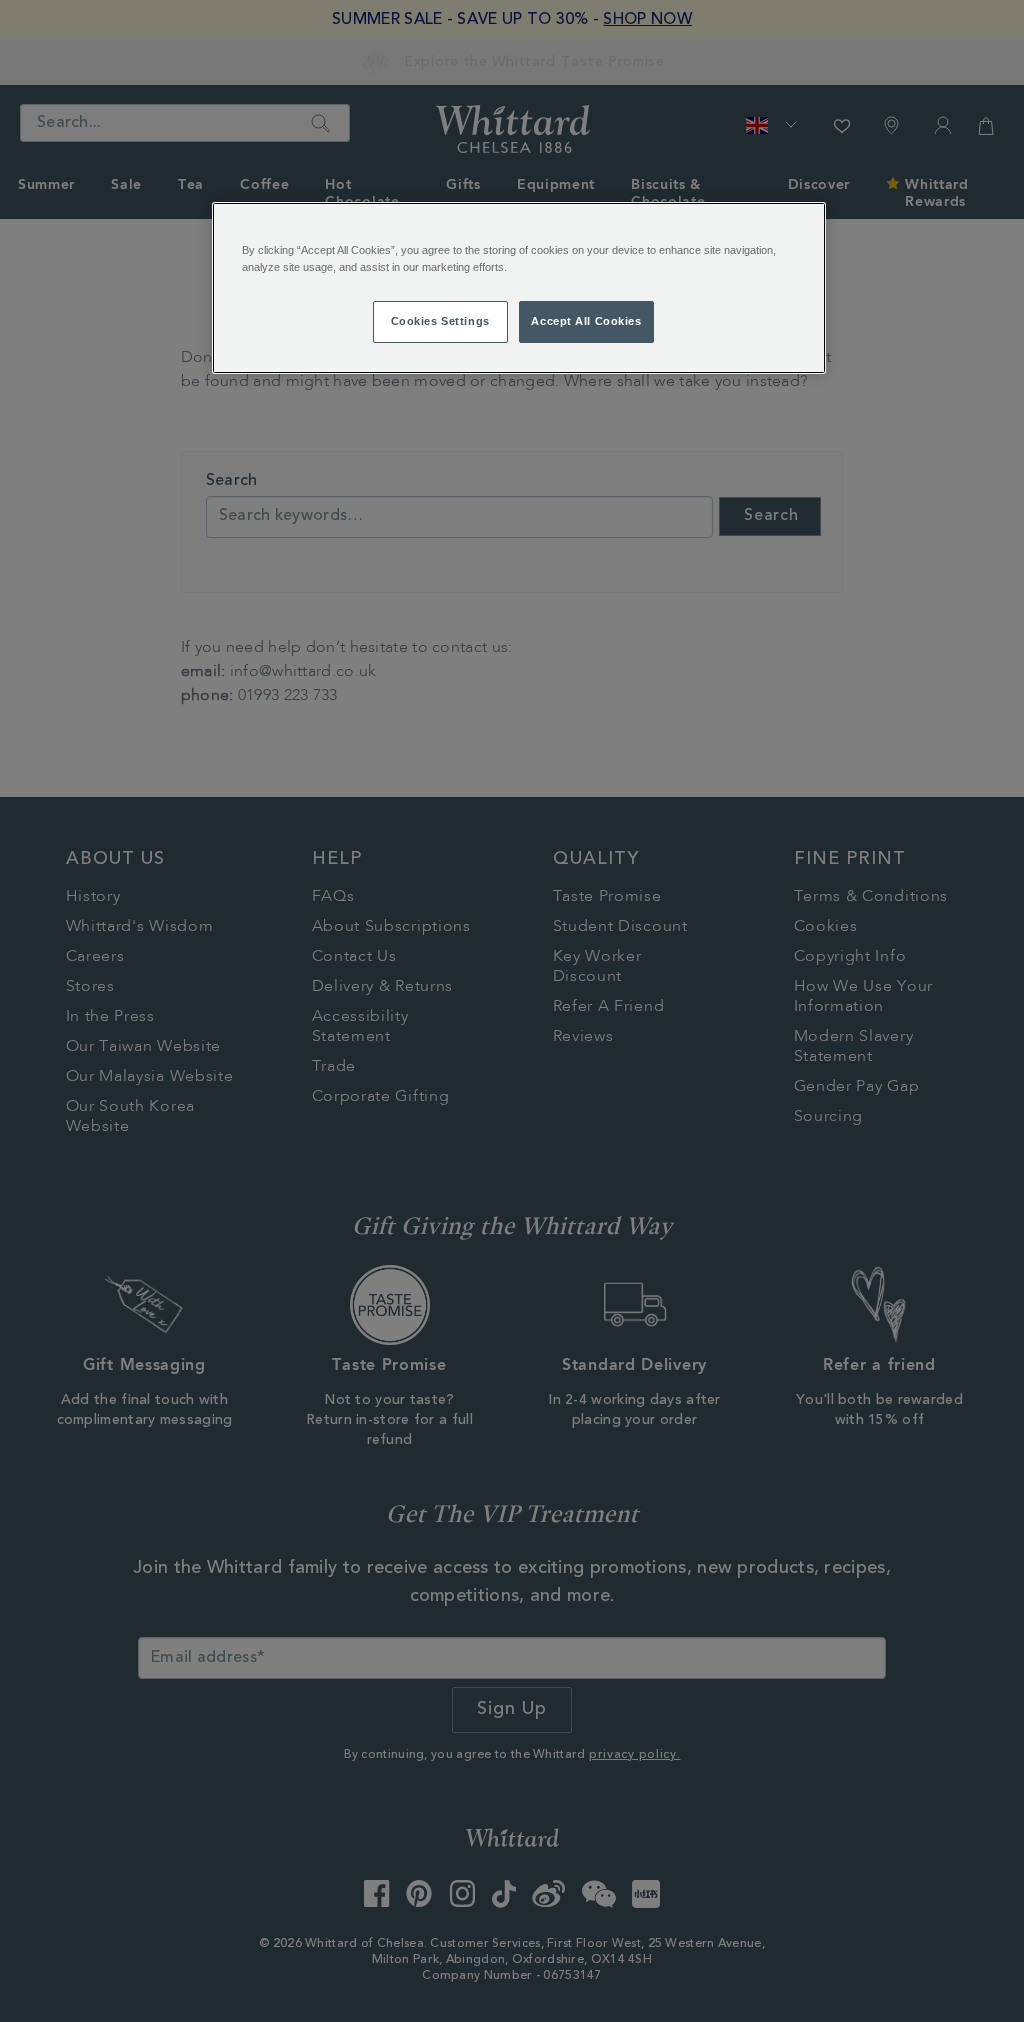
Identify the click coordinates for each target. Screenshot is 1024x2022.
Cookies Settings (440, 321)
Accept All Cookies (586, 321)
